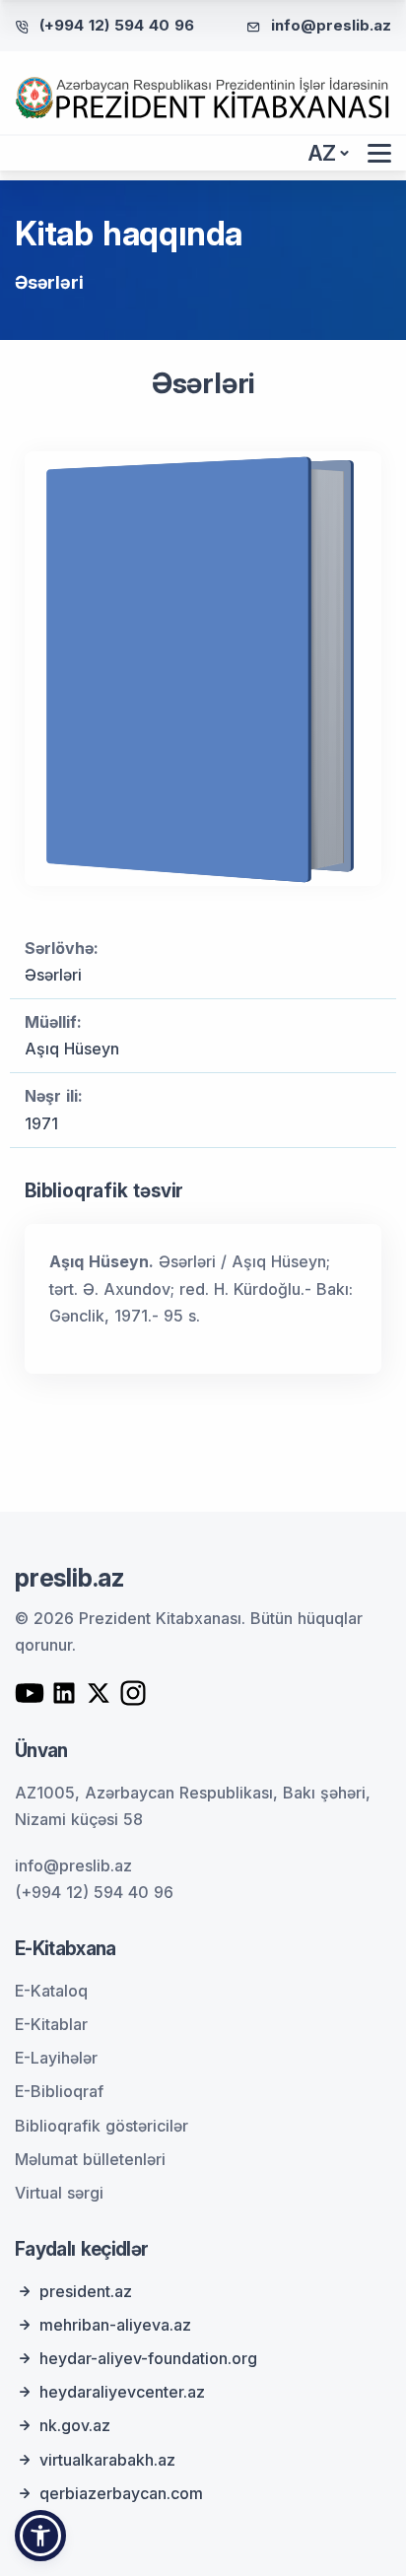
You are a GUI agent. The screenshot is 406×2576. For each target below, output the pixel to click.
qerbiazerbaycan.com (121, 2493)
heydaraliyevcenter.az (122, 2392)
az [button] (322, 153)
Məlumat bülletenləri (90, 2159)
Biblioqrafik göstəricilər (101, 2126)
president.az (86, 2291)
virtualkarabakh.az (107, 2460)
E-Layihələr (56, 2058)
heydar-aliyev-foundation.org (148, 2358)
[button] (40, 2536)
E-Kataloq (51, 1991)
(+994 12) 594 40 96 (117, 25)
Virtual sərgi (59, 2193)
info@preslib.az (331, 25)
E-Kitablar (51, 2024)
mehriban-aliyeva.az (115, 2325)
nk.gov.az (75, 2425)
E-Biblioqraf (59, 2091)
